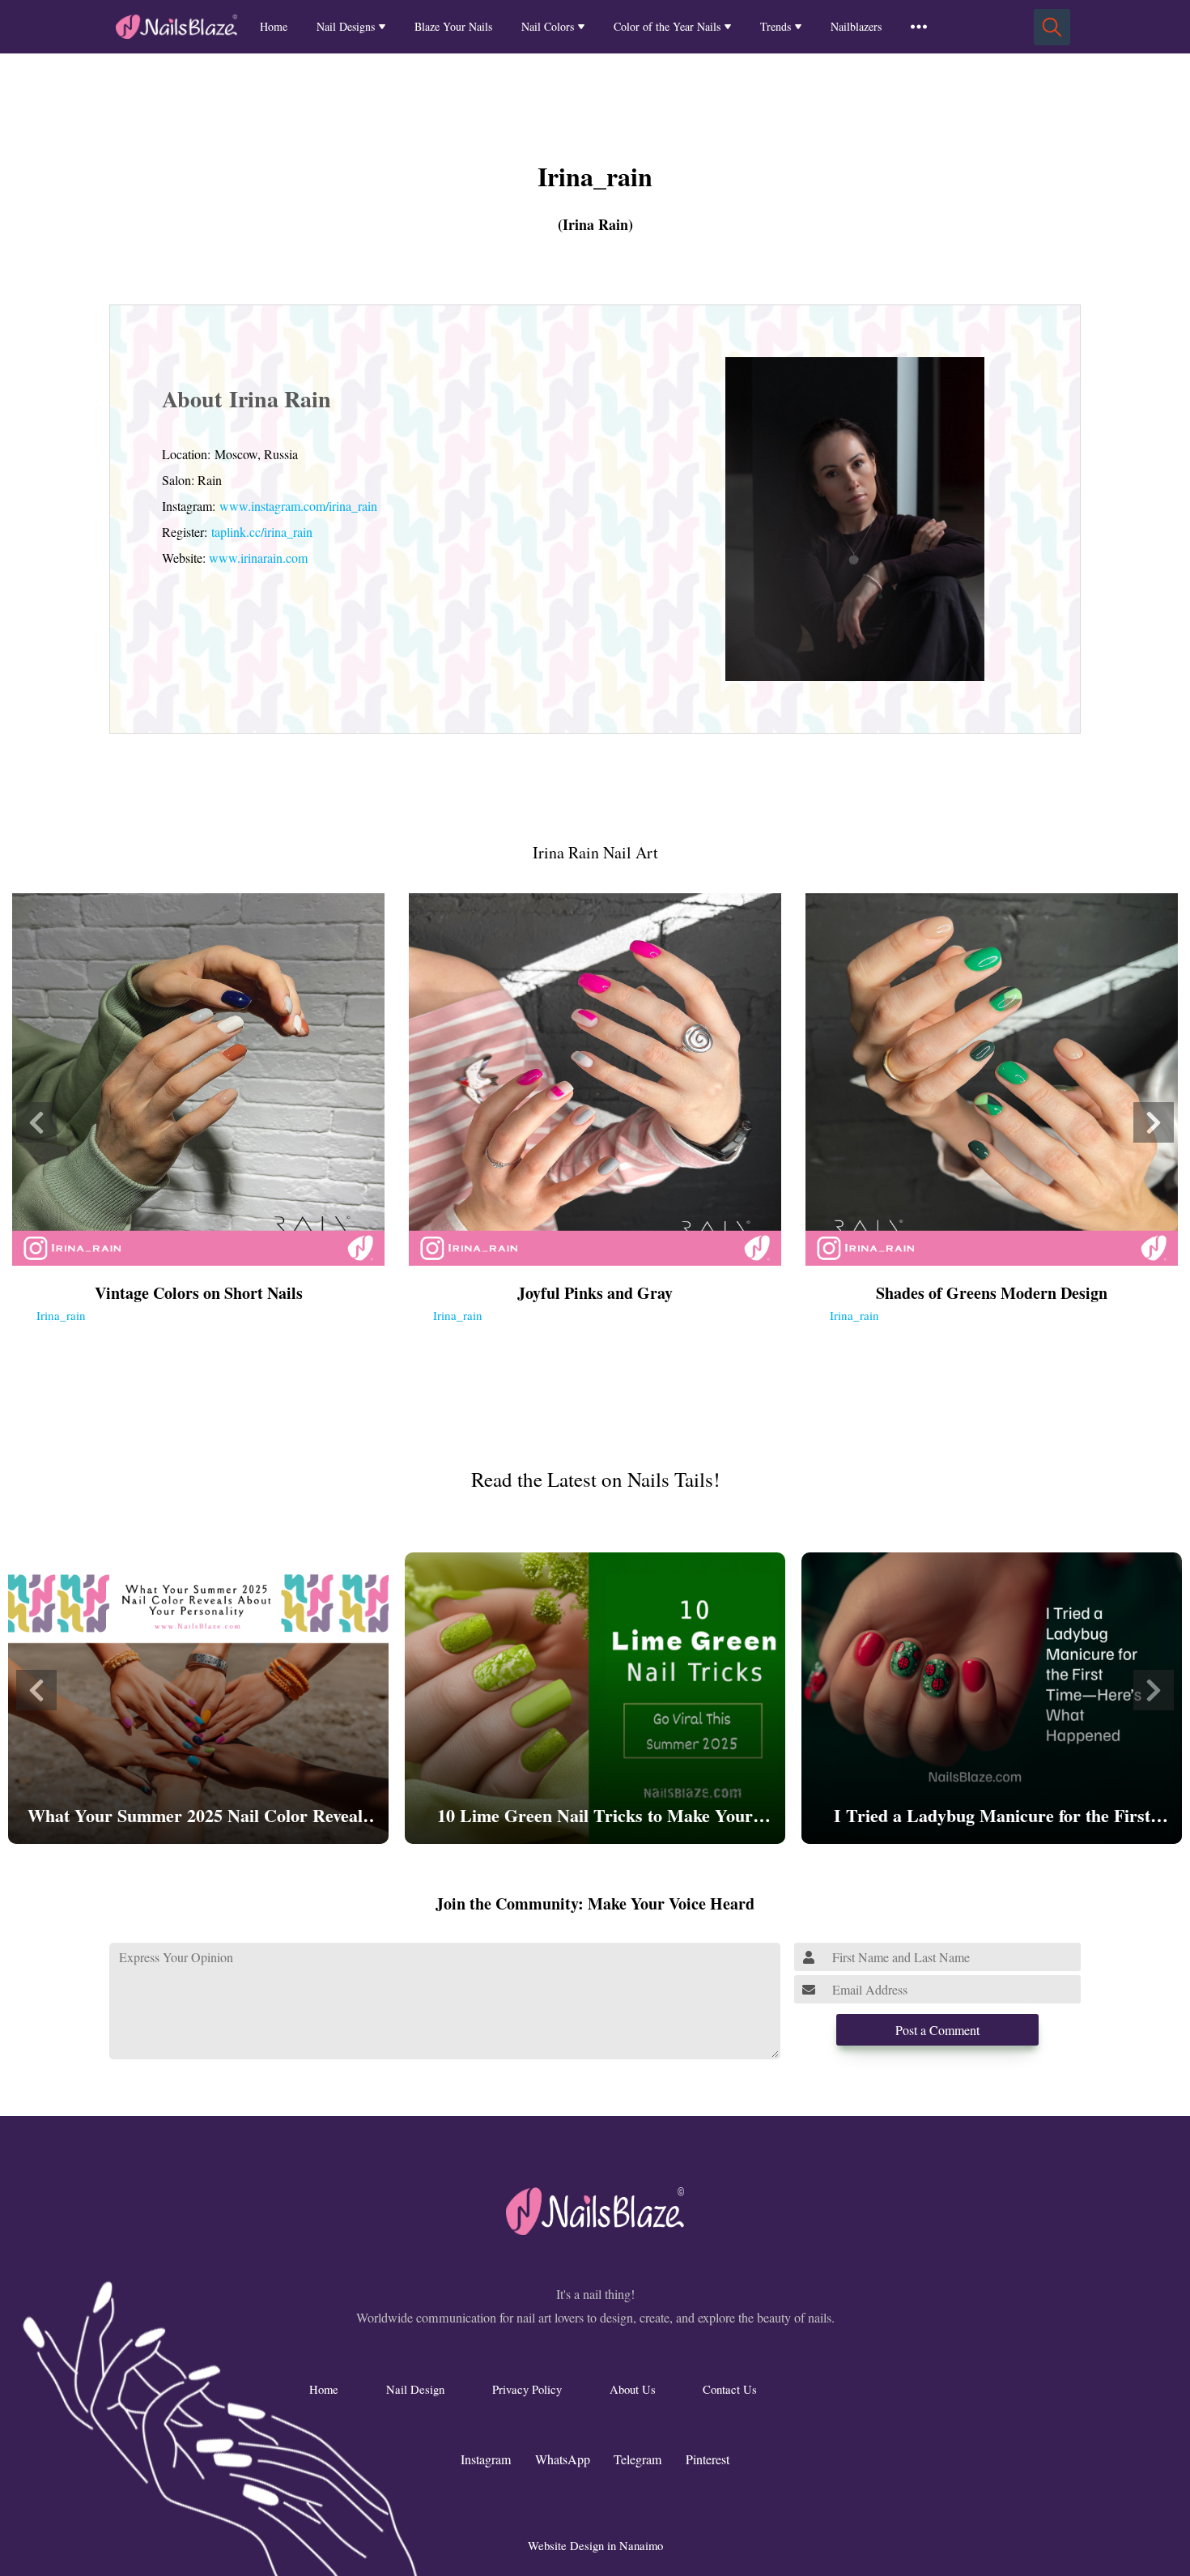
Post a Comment (937, 2030)
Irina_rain (61, 1315)
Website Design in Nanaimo (595, 2545)
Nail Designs (346, 26)
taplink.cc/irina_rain (262, 532)
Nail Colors (548, 26)
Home (274, 26)
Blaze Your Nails (453, 26)
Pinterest (708, 2459)
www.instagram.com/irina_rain (298, 506)
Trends (776, 26)
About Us (633, 2389)
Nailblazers (856, 26)
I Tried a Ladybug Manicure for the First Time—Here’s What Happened (992, 1817)
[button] (36, 1122)
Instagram (486, 2459)
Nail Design (415, 2389)
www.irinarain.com (258, 558)
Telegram (637, 2459)
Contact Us (730, 2389)
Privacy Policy (527, 2389)
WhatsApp (563, 2459)
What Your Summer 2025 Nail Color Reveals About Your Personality (199, 1817)
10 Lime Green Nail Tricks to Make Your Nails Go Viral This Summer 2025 (595, 1817)
